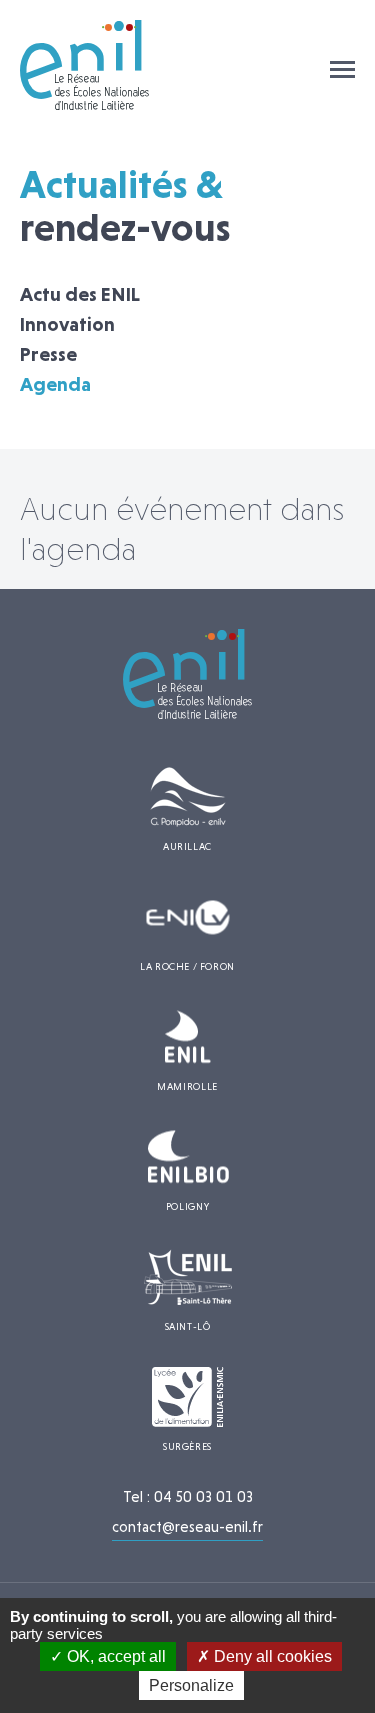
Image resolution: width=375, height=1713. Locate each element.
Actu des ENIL (80, 294)
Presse (48, 354)
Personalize (191, 1685)
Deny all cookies (271, 1656)
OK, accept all (114, 1656)
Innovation (67, 324)
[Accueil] (85, 104)
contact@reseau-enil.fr (187, 1527)
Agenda (55, 384)
